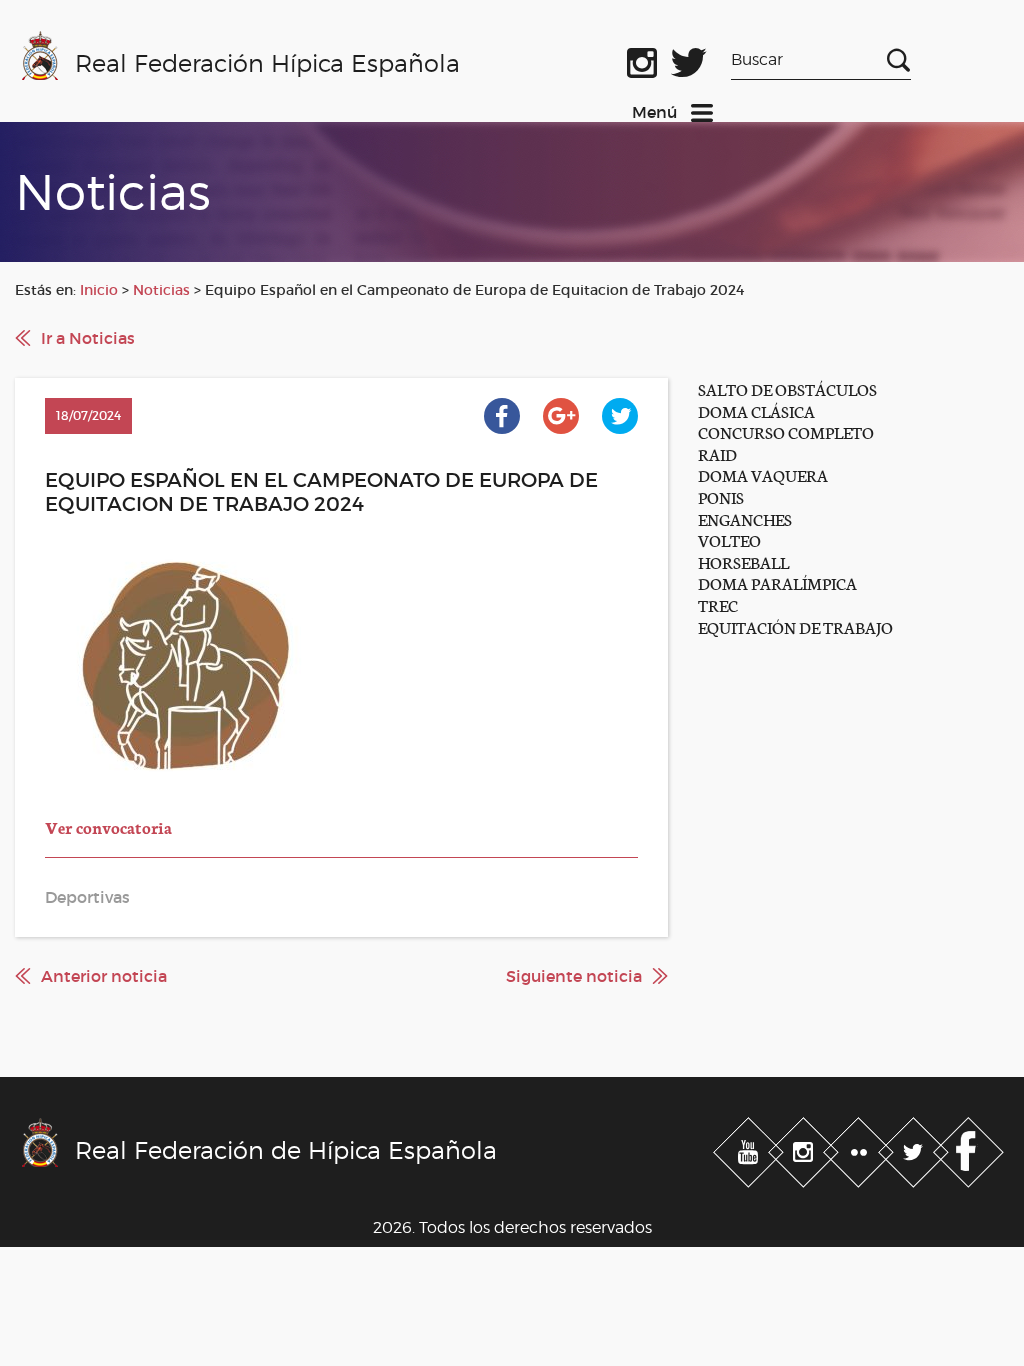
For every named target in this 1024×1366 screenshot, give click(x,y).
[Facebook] (968, 1148)
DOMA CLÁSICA (756, 410)
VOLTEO (729, 539)
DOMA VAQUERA (763, 474)
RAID (717, 453)
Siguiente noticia (574, 976)
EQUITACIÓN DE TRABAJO (795, 626)
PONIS (721, 496)
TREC (718, 604)
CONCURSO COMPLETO (786, 431)
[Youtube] (750, 1148)
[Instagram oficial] (642, 59)
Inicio (99, 290)
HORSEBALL (743, 561)
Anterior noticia (104, 976)
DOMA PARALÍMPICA (777, 582)
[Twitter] (915, 1148)
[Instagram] (805, 1148)
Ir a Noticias (88, 338)
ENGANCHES (745, 518)
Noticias (161, 290)
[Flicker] (860, 1148)
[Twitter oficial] (689, 59)
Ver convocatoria (108, 826)
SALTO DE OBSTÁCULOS (787, 388)
